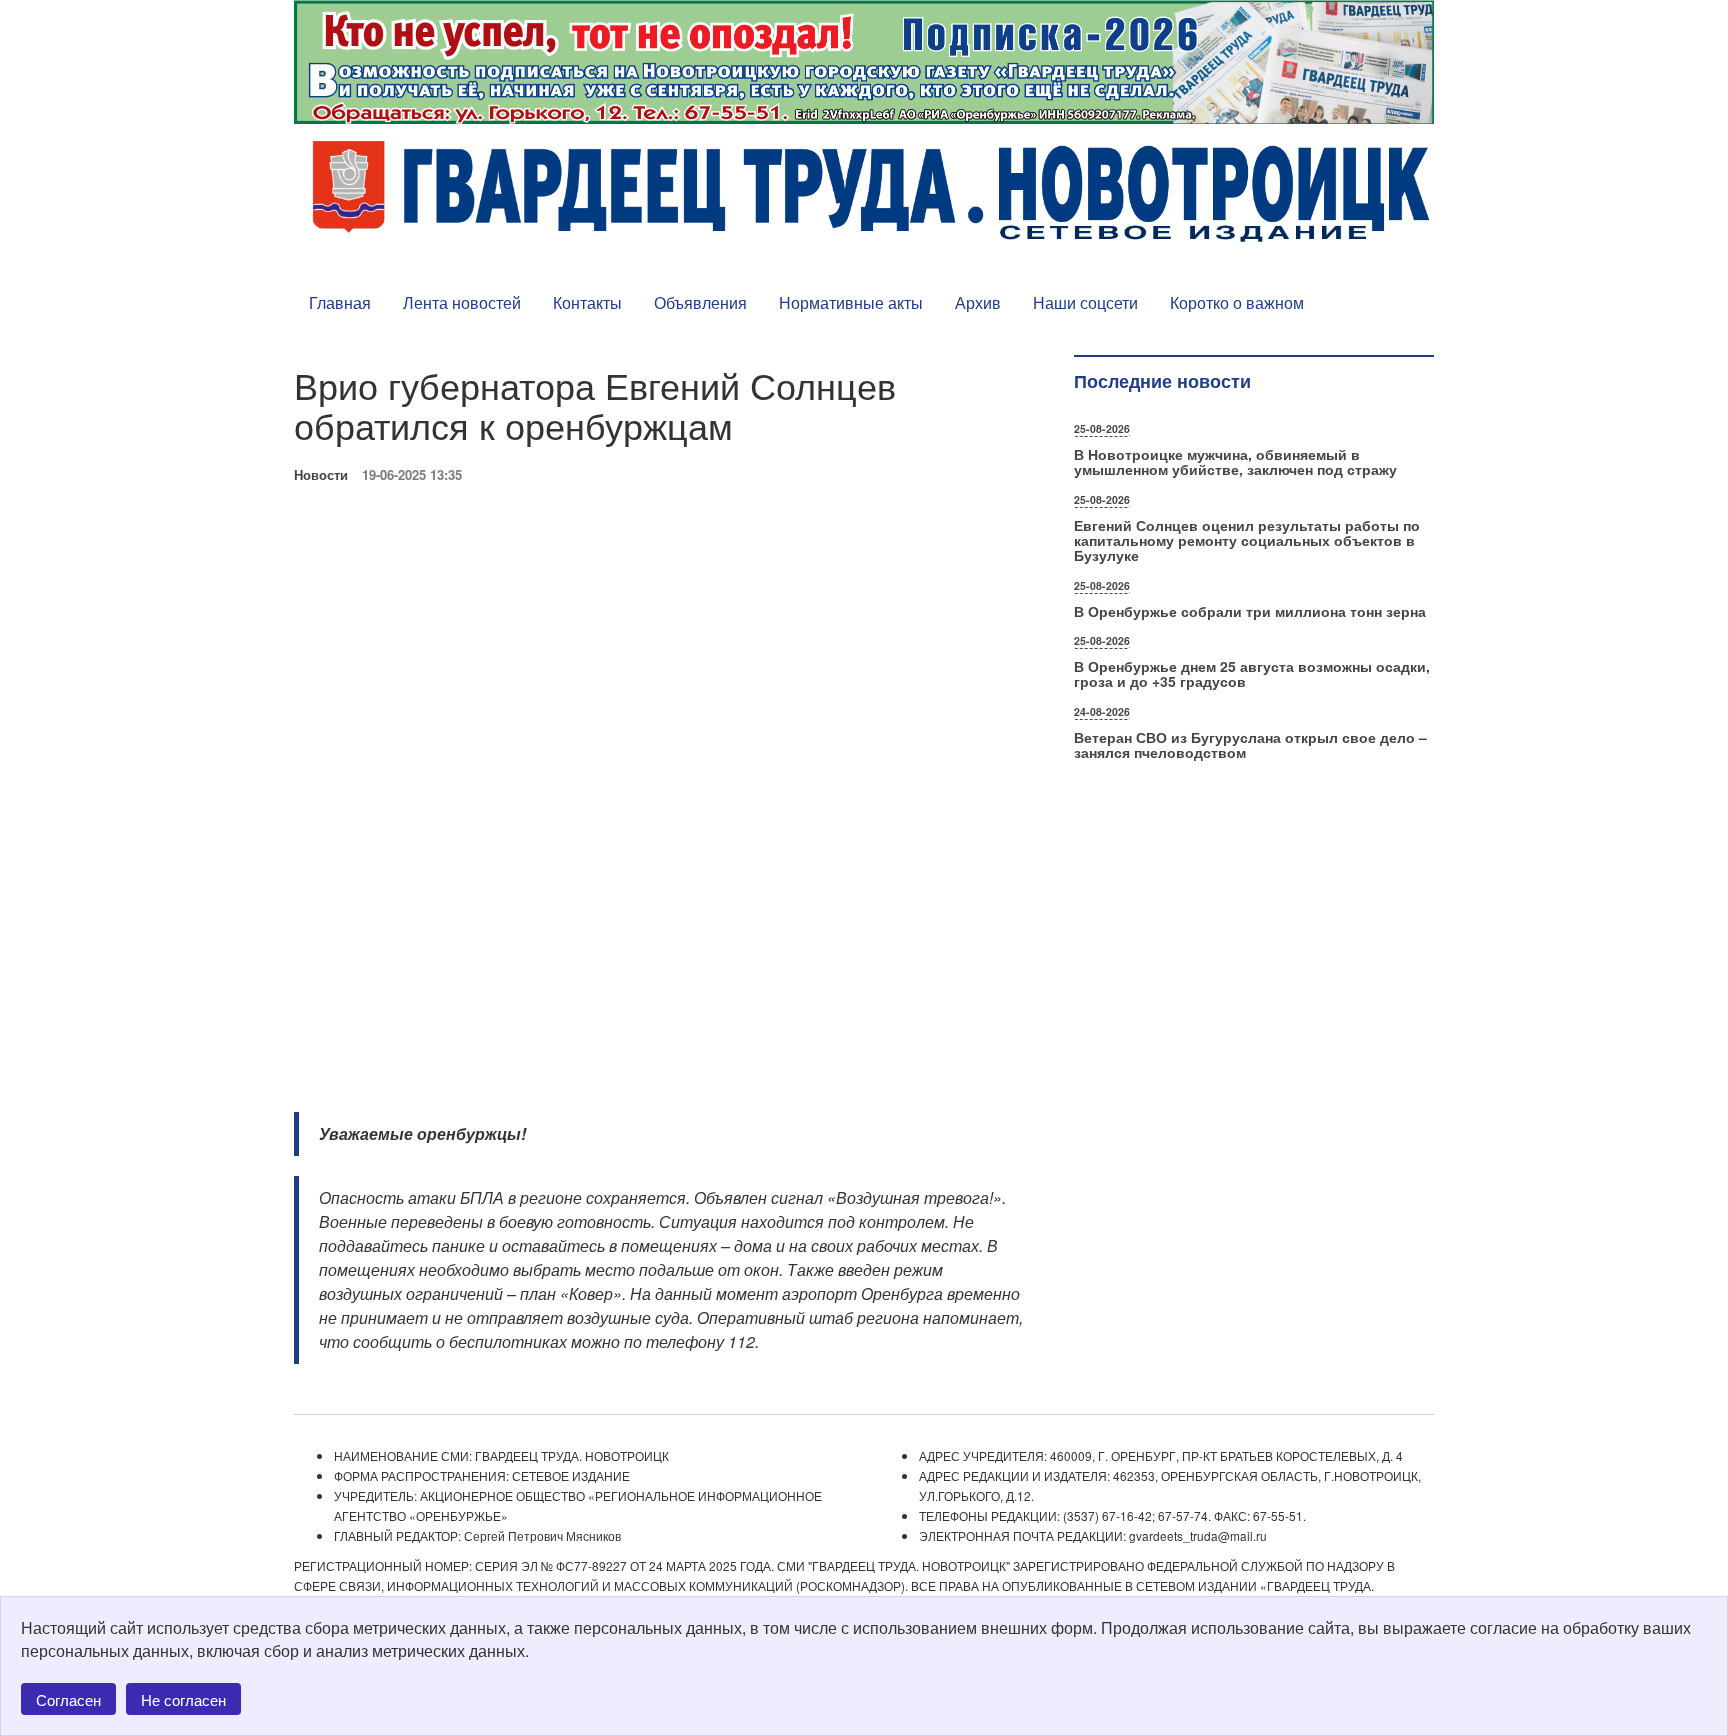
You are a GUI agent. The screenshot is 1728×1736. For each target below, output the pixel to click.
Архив (978, 302)
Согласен (68, 1699)
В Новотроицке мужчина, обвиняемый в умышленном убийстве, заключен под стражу (1235, 461)
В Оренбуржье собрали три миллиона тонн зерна (1250, 611)
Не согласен (183, 1699)
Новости (321, 474)
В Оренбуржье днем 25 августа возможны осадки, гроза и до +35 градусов (1252, 673)
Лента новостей (462, 302)
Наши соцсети (1085, 302)
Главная (340, 302)
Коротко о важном (1237, 302)
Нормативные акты (851, 302)
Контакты (587, 302)
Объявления (700, 302)
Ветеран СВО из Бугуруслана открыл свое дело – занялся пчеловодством (1250, 744)
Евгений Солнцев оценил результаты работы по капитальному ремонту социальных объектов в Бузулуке (1247, 540)
